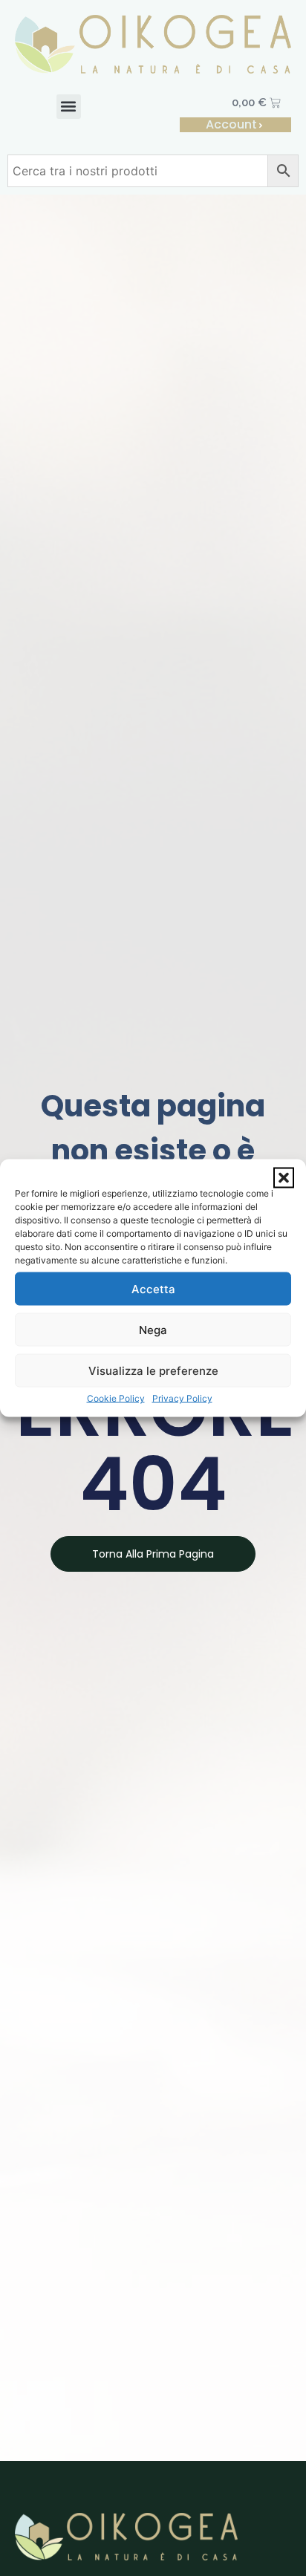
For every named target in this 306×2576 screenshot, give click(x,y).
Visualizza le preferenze (153, 1370)
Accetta (153, 1288)
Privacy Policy (182, 1398)
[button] (284, 1178)
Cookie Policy (116, 1398)
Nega (153, 1329)
